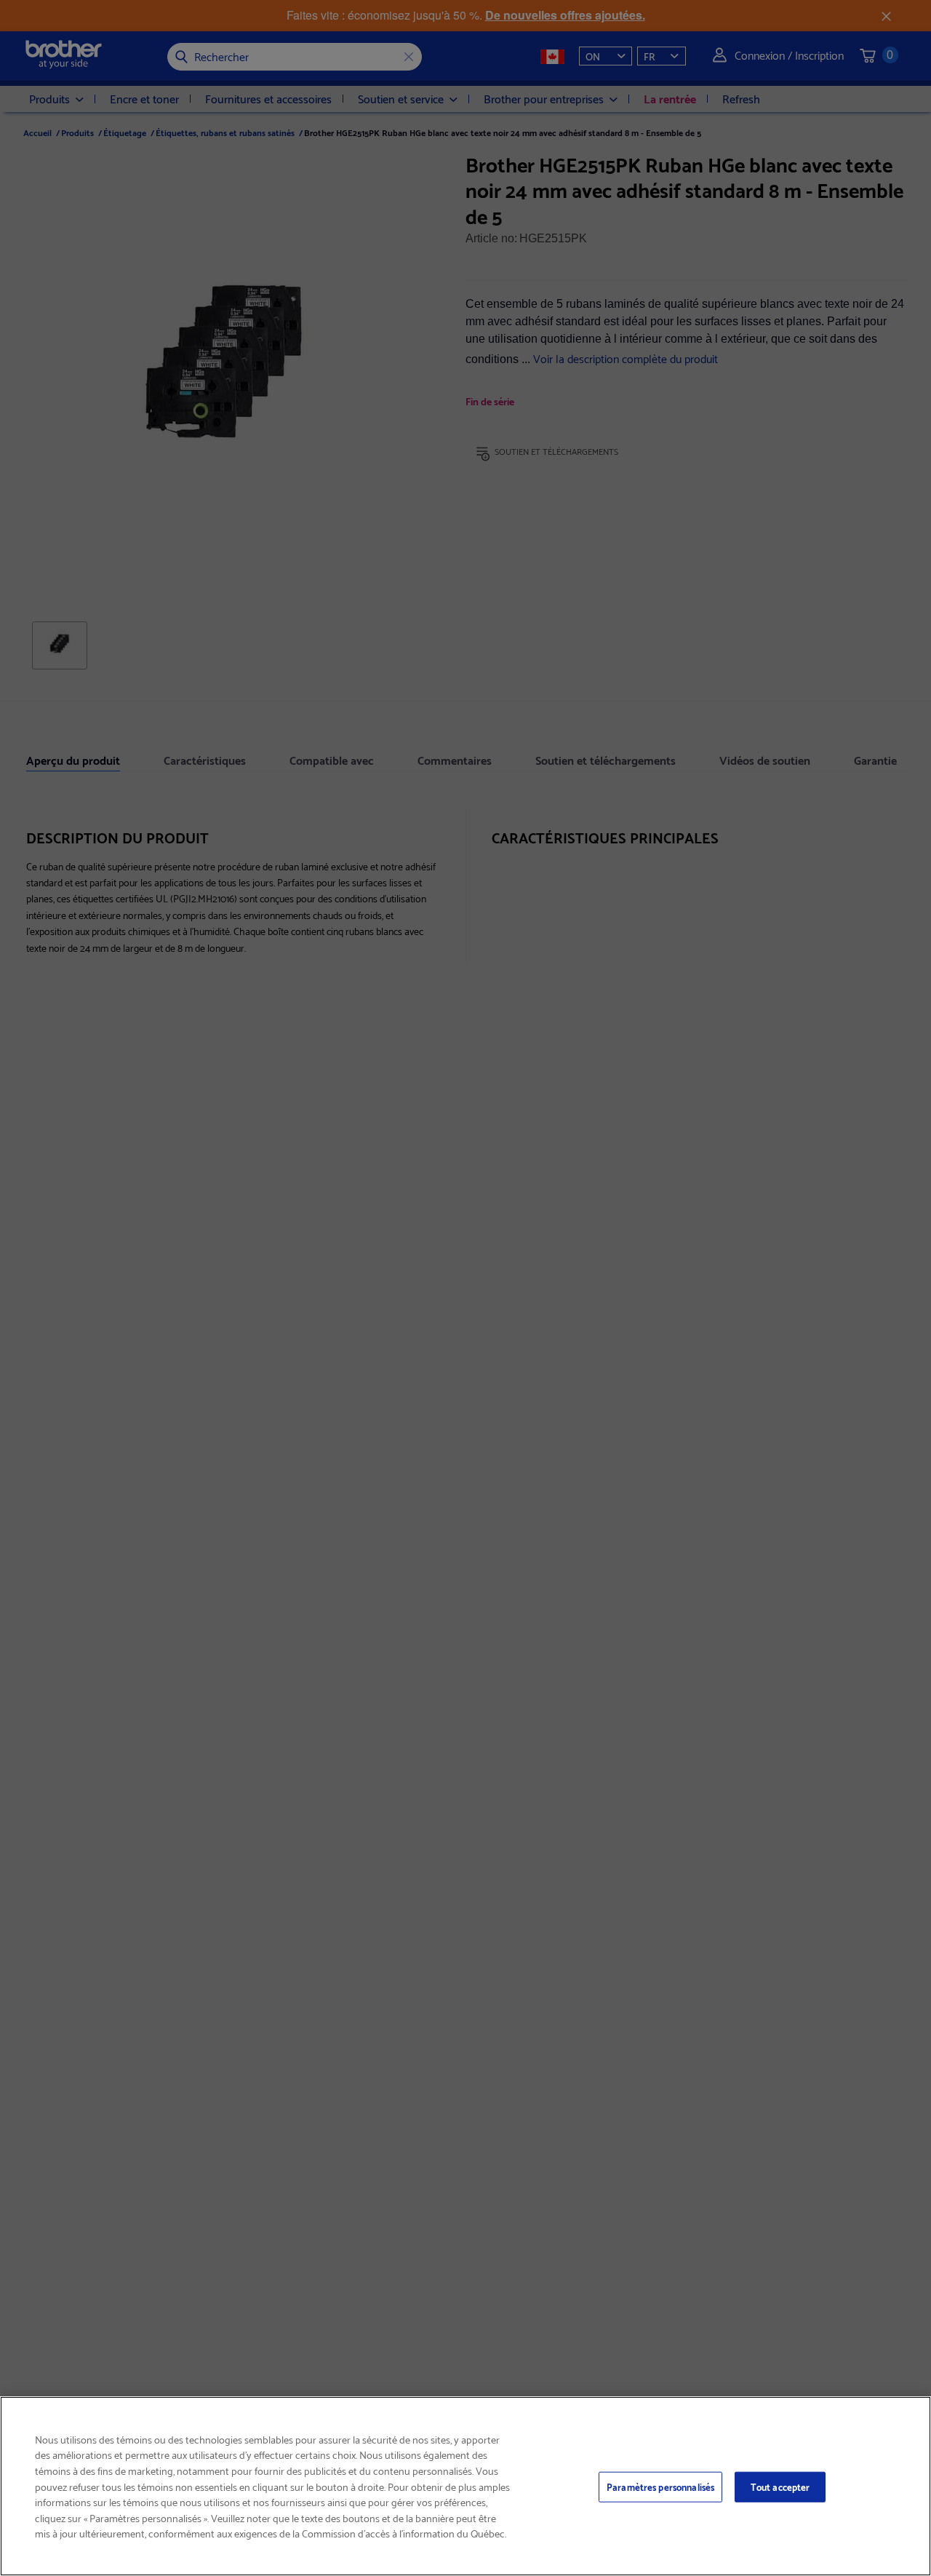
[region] (465, 2486)
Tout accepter (780, 2486)
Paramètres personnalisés (660, 2486)
